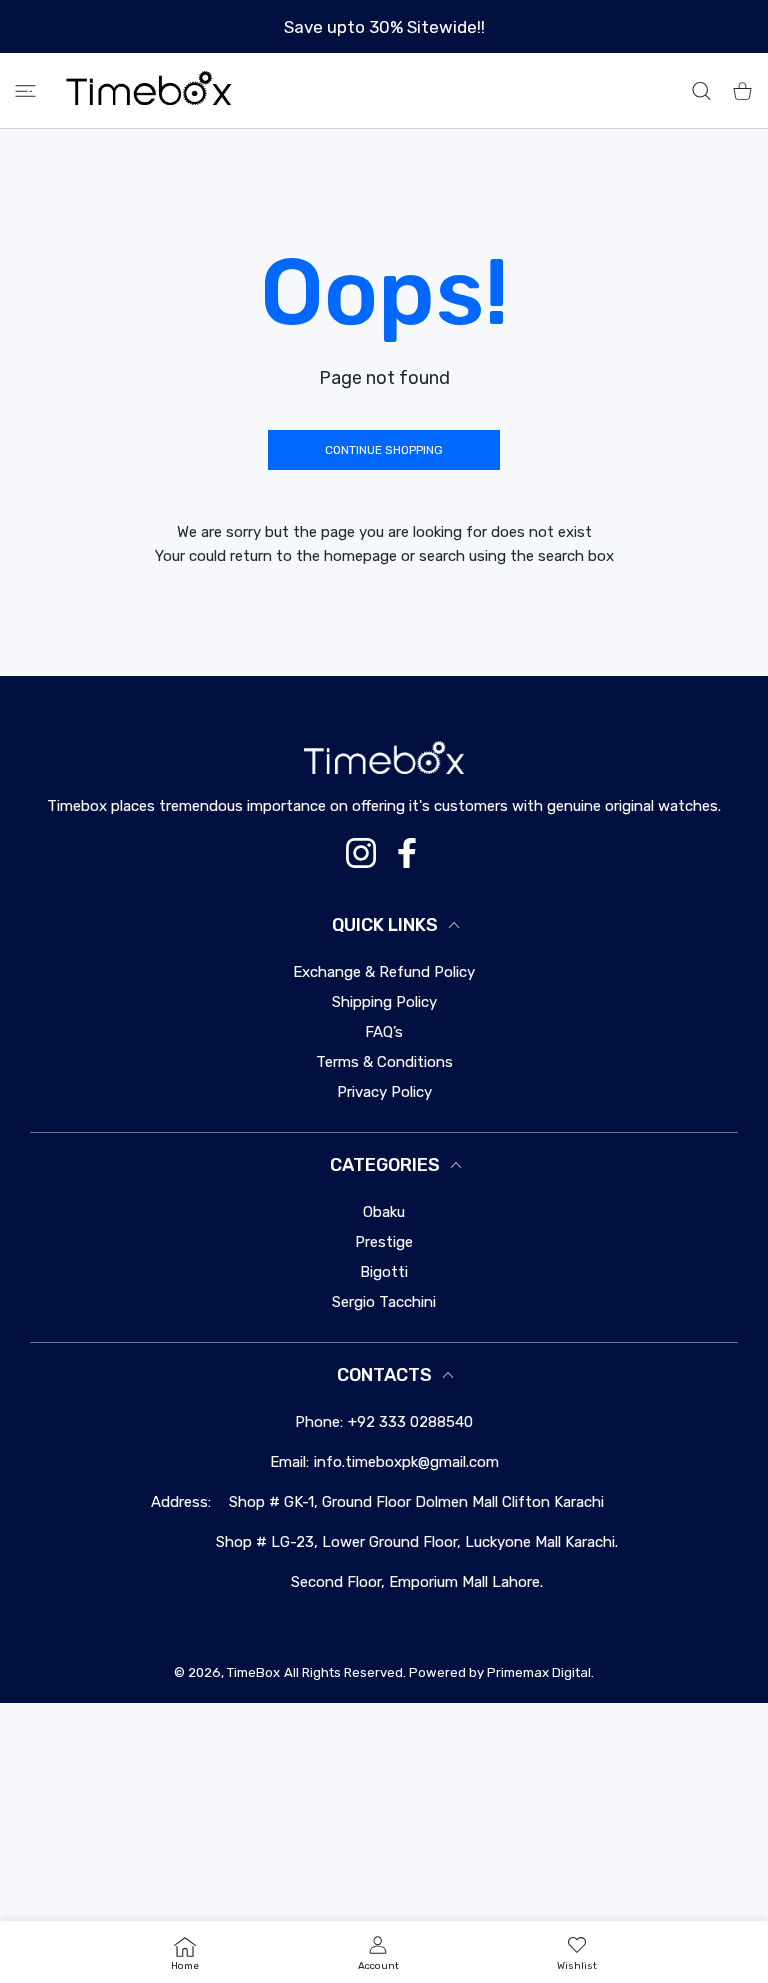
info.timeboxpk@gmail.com (406, 1462)
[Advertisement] (384, 1843)
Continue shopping (384, 450)
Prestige (384, 1242)
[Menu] (25, 90)
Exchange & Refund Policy (384, 972)
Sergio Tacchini (384, 1302)
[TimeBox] (149, 90)
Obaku (384, 1212)
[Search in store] (701, 90)
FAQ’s (384, 1032)
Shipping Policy (384, 1002)
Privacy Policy (384, 1092)
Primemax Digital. (540, 1672)
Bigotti (384, 1272)
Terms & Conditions (384, 1062)
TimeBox (253, 1672)
